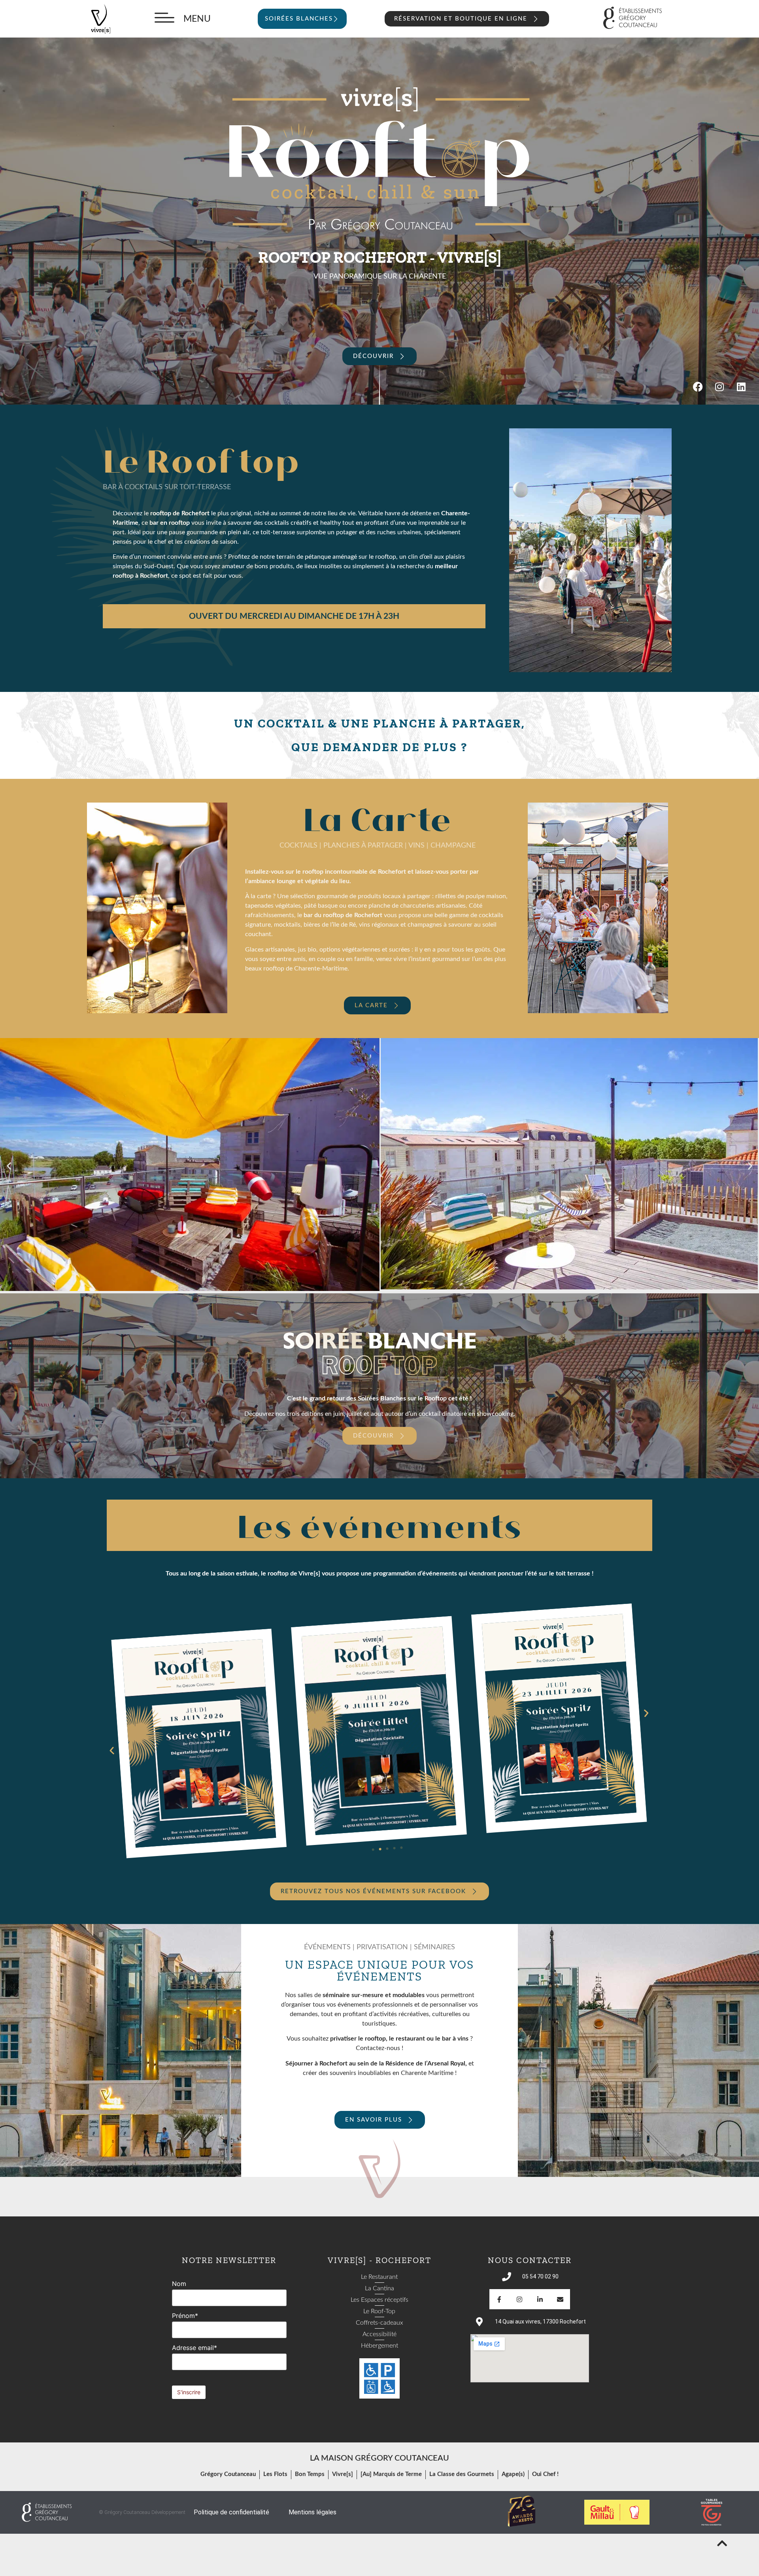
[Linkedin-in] (540, 2299)
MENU (197, 19)
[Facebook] (698, 387)
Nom (179, 2284)
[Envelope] (560, 2299)
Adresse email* (194, 2348)
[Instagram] (719, 387)
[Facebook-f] (499, 2299)
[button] (9, 1166)
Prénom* (185, 2316)
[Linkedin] (741, 387)
